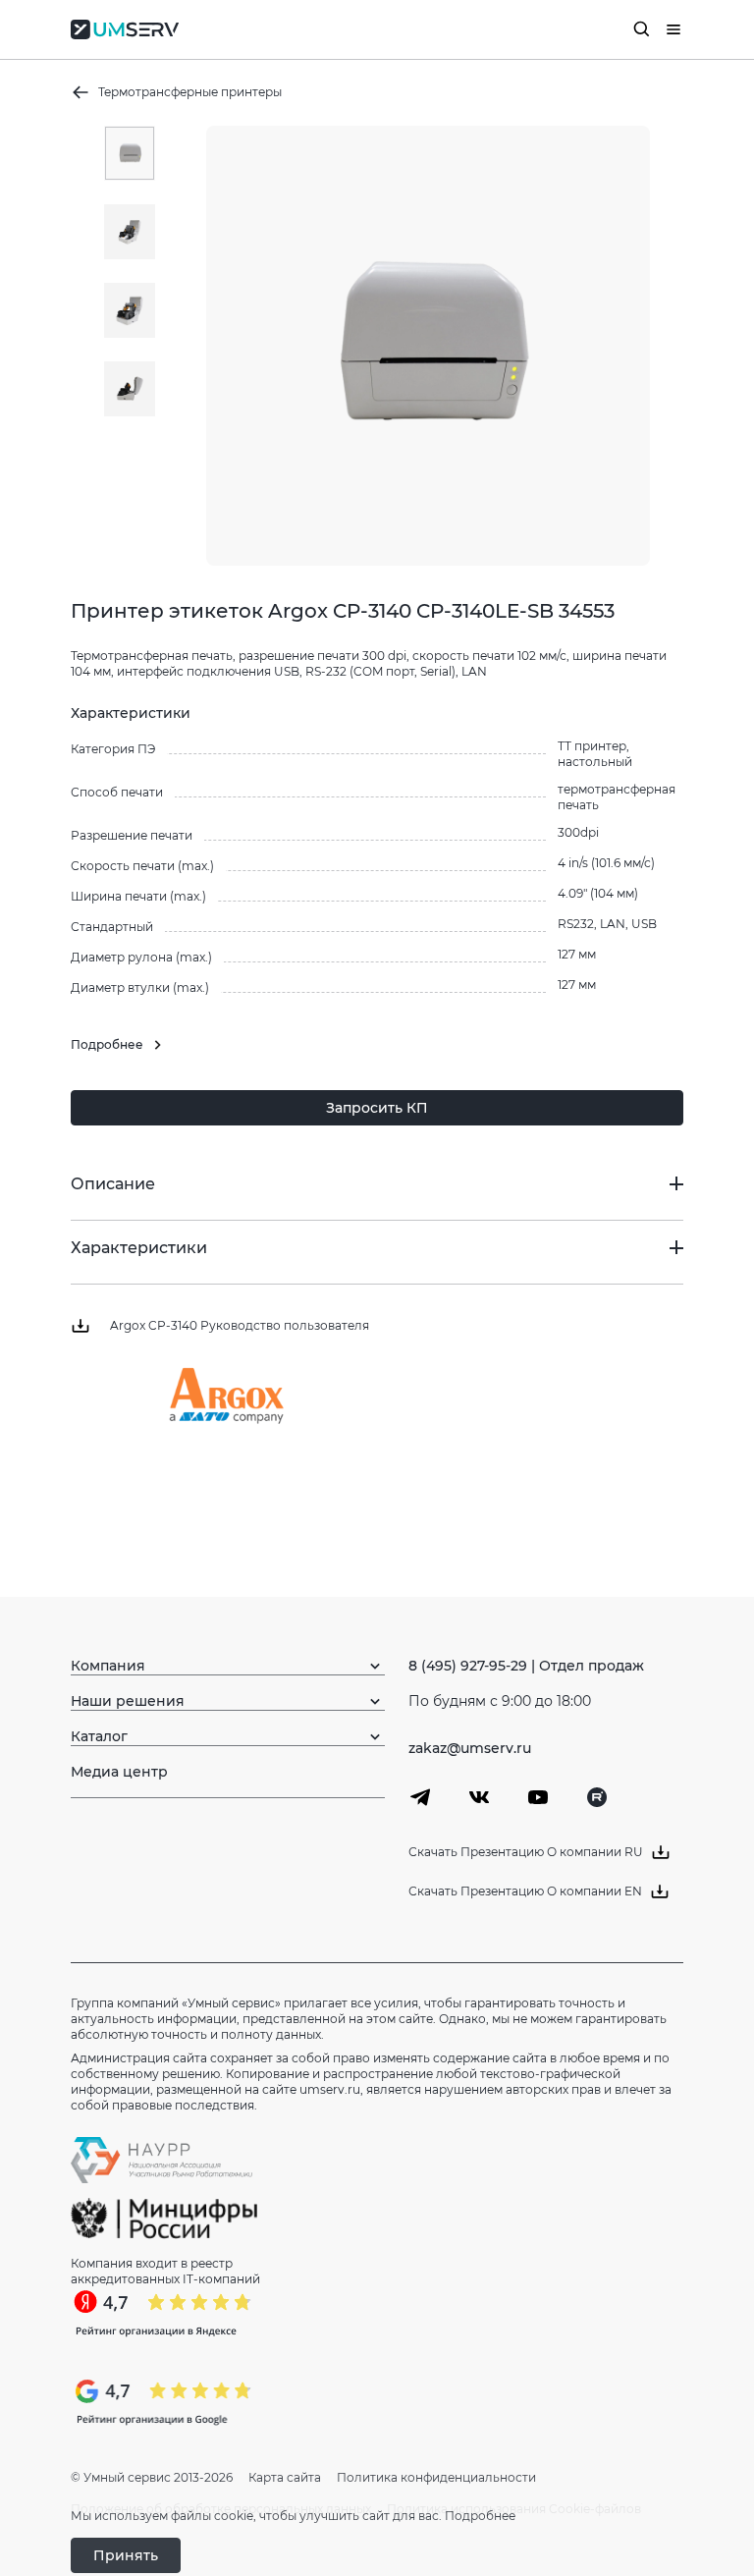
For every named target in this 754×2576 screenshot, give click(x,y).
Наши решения (128, 1701)
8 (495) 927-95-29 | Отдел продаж (526, 1666)
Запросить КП (377, 1108)
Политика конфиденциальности (436, 2477)
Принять (126, 2555)
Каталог (99, 1736)
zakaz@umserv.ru (470, 1748)
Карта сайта (285, 2477)
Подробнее (480, 2516)
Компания (108, 1666)
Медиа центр (119, 1772)
